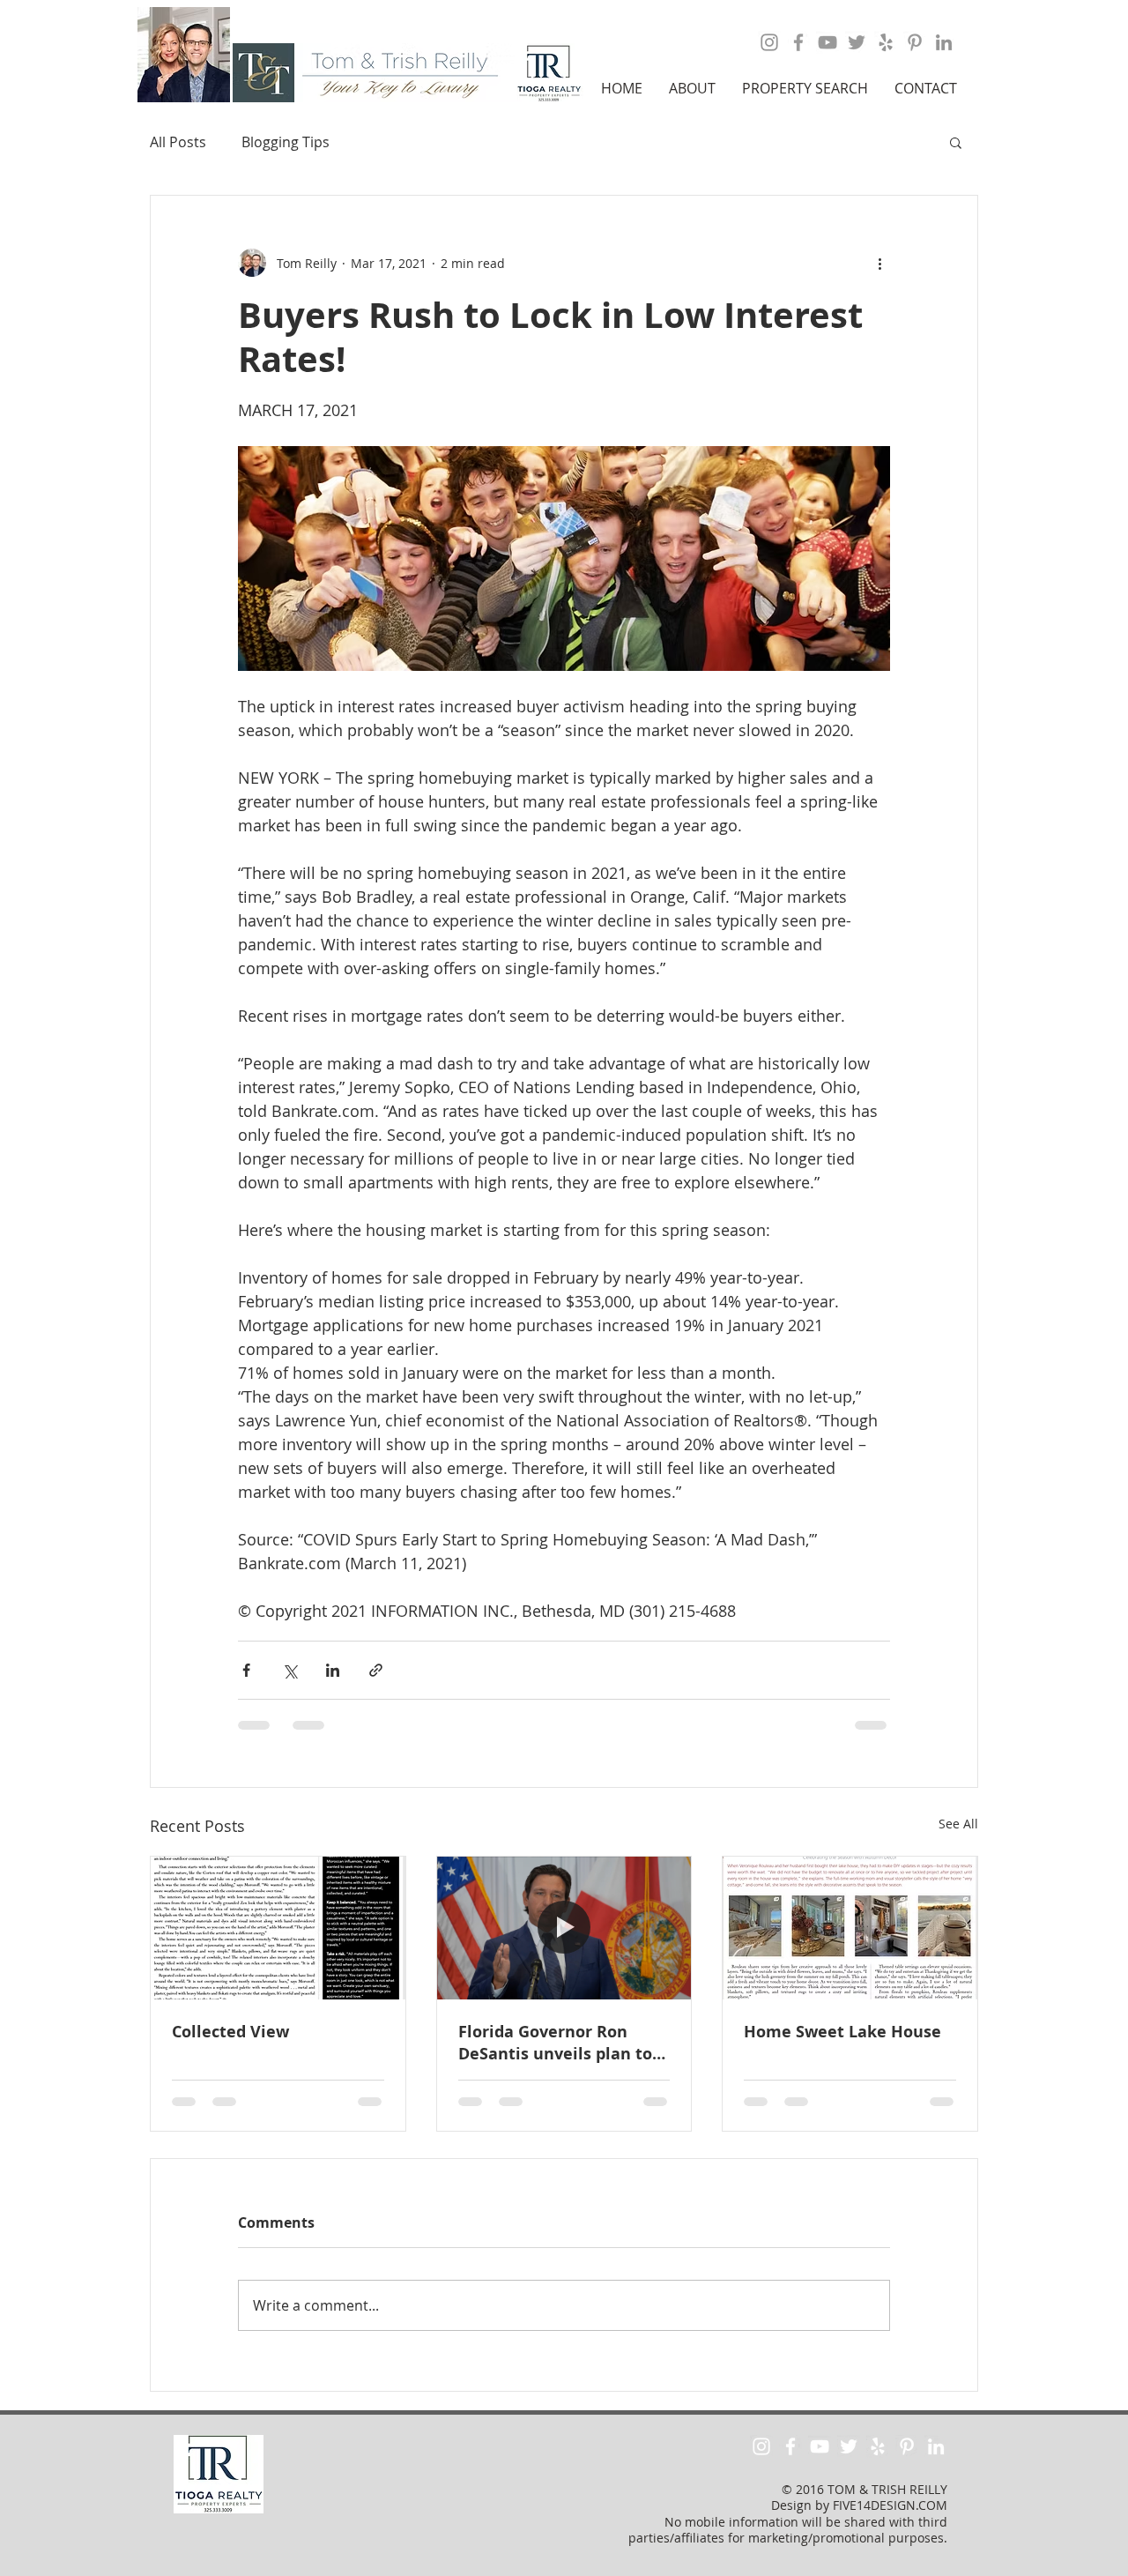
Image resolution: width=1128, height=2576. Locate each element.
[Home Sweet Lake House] (850, 1928)
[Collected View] (278, 1928)
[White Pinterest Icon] (907, 2446)
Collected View (230, 2032)
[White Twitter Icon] (849, 2446)
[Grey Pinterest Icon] (915, 42)
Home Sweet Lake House (842, 2032)
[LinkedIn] (944, 42)
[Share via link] (376, 1670)
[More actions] (879, 263)
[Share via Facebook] (246, 1670)
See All (958, 1824)
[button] (692, 88)
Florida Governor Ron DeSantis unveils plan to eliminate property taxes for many (558, 2043)
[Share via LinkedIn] (333, 1670)
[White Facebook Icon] (790, 2446)
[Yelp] (886, 42)
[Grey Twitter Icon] (857, 42)
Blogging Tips (286, 142)
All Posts (178, 142)
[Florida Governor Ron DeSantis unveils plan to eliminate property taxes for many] (564, 1928)
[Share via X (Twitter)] (289, 1670)
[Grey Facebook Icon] (798, 42)
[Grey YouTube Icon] (827, 42)
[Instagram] (769, 42)
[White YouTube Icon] (820, 2446)
